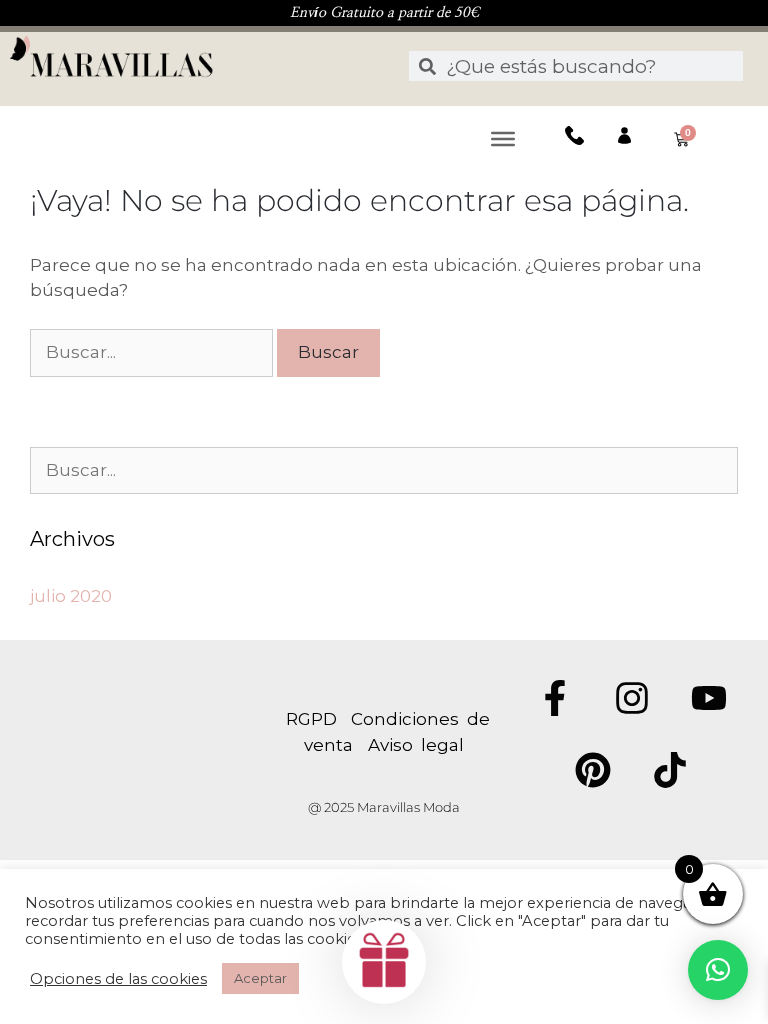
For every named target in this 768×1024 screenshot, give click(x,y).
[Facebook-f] (555, 698)
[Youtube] (709, 698)
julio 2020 (71, 596)
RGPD (319, 719)
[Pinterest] (593, 770)
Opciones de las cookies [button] (118, 979)
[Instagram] (632, 698)
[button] (718, 970)
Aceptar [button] (260, 978)
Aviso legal (415, 745)
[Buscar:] (153, 352)
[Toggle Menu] (503, 138)
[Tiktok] (670, 770)
